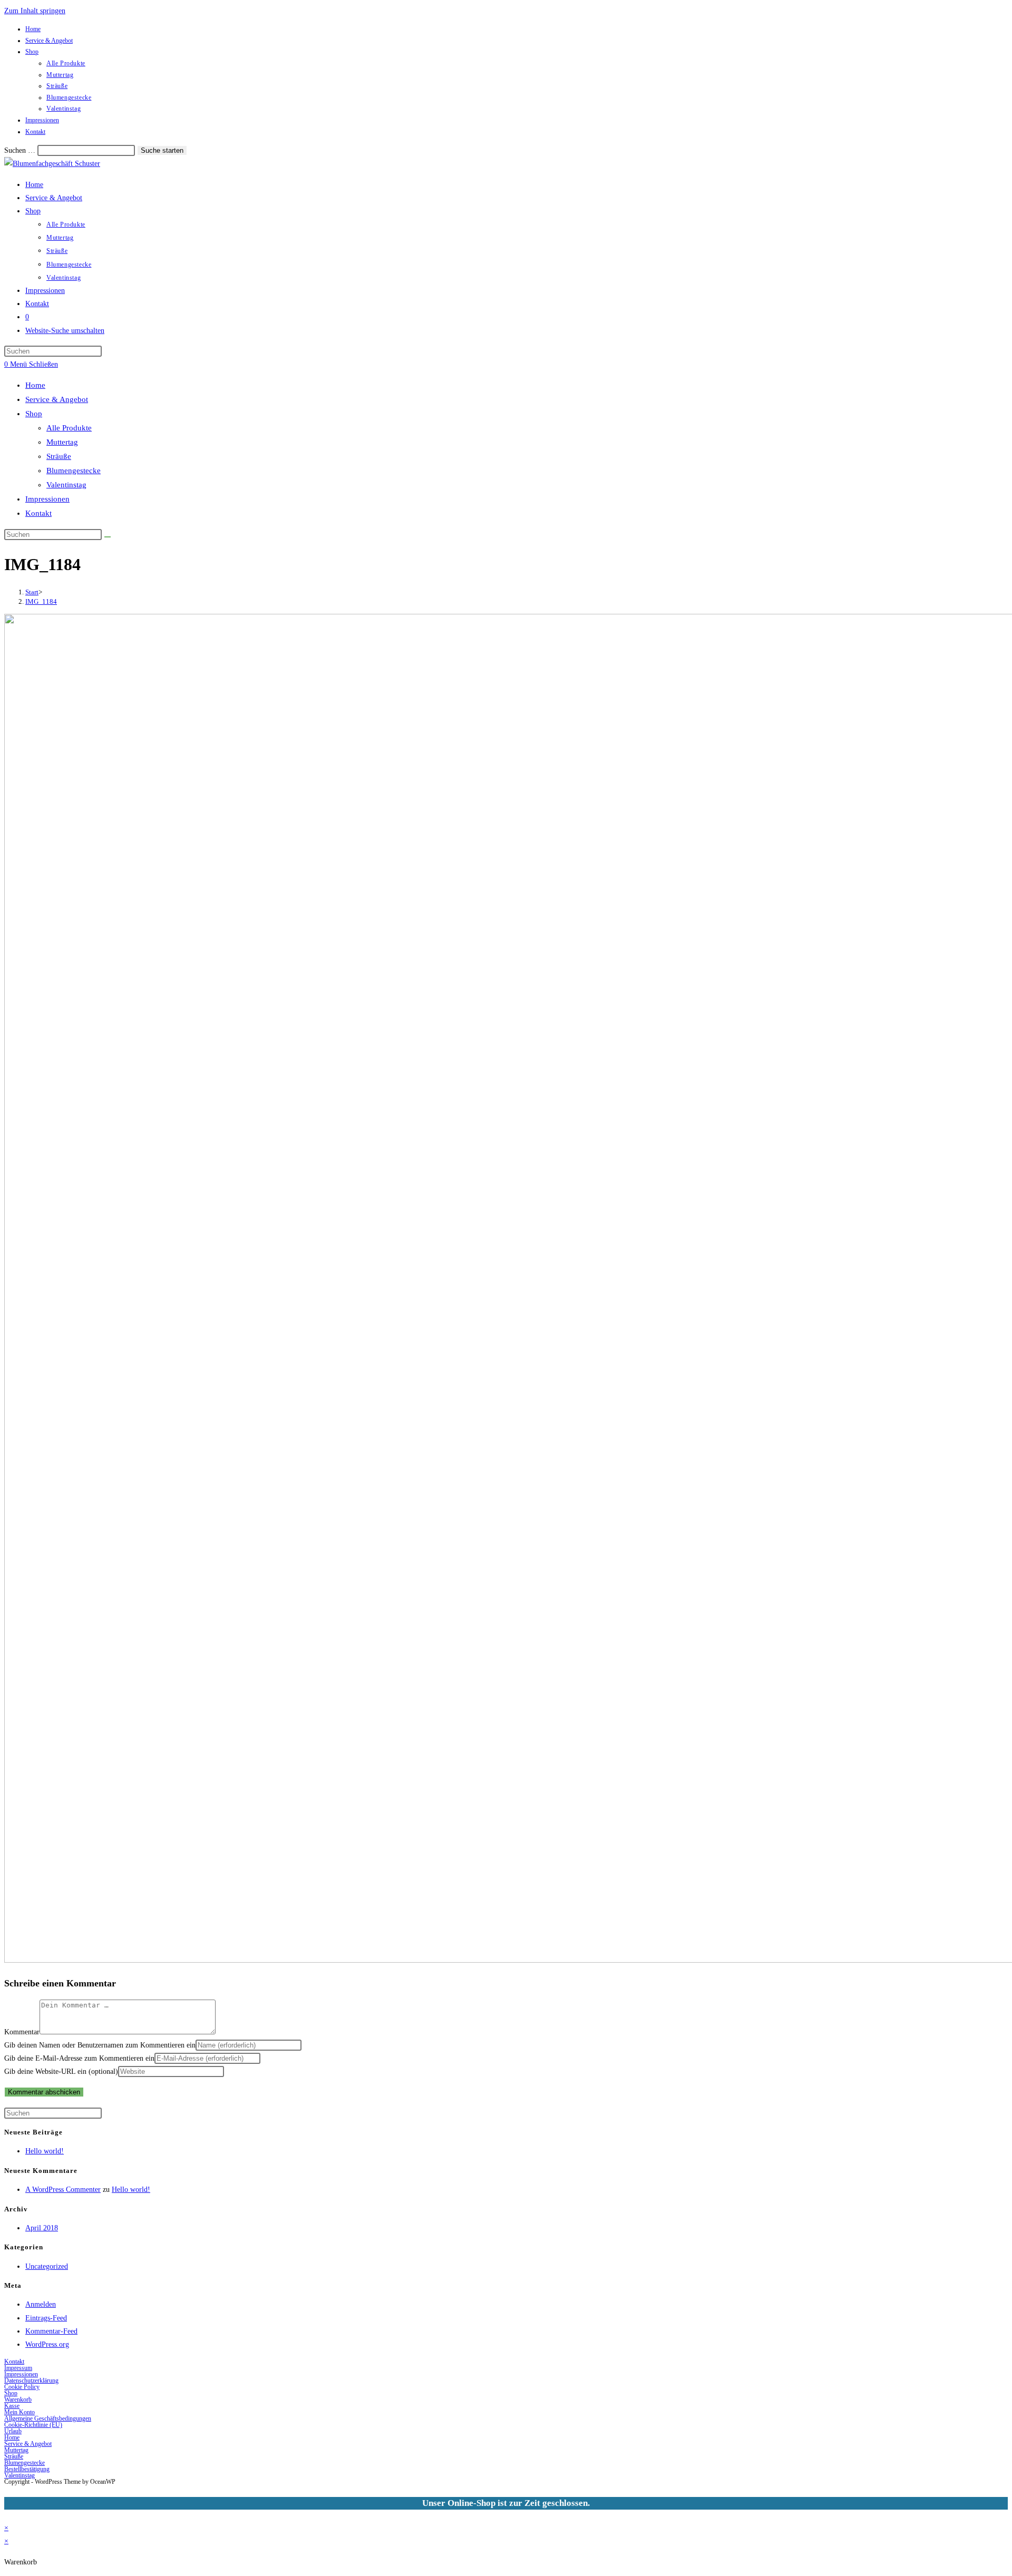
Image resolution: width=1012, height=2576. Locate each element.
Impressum (18, 2368)
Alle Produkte (66, 63)
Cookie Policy (22, 2387)
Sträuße (57, 86)
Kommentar (22, 2032)
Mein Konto (20, 2412)
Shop (32, 52)
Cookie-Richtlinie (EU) (33, 2425)
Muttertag (60, 75)
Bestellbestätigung (27, 2469)
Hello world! (45, 2151)
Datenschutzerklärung (31, 2381)
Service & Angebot (49, 41)
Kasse (12, 2406)
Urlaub (13, 2431)
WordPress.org (47, 2344)
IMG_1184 (41, 601)
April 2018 (42, 2228)
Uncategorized (47, 2266)
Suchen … (20, 150)
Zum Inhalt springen (35, 11)
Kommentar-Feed (51, 2331)
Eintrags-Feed (46, 2318)
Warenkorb (18, 2399)
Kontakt (35, 132)
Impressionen (42, 120)
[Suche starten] (108, 537)
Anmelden (41, 2304)
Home (33, 29)
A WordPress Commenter (63, 2190)
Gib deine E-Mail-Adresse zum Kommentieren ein (79, 2058)
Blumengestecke (69, 97)
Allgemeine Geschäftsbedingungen (48, 2418)
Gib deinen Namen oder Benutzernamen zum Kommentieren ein (100, 2045)
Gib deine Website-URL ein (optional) (61, 2071)
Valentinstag (64, 109)
